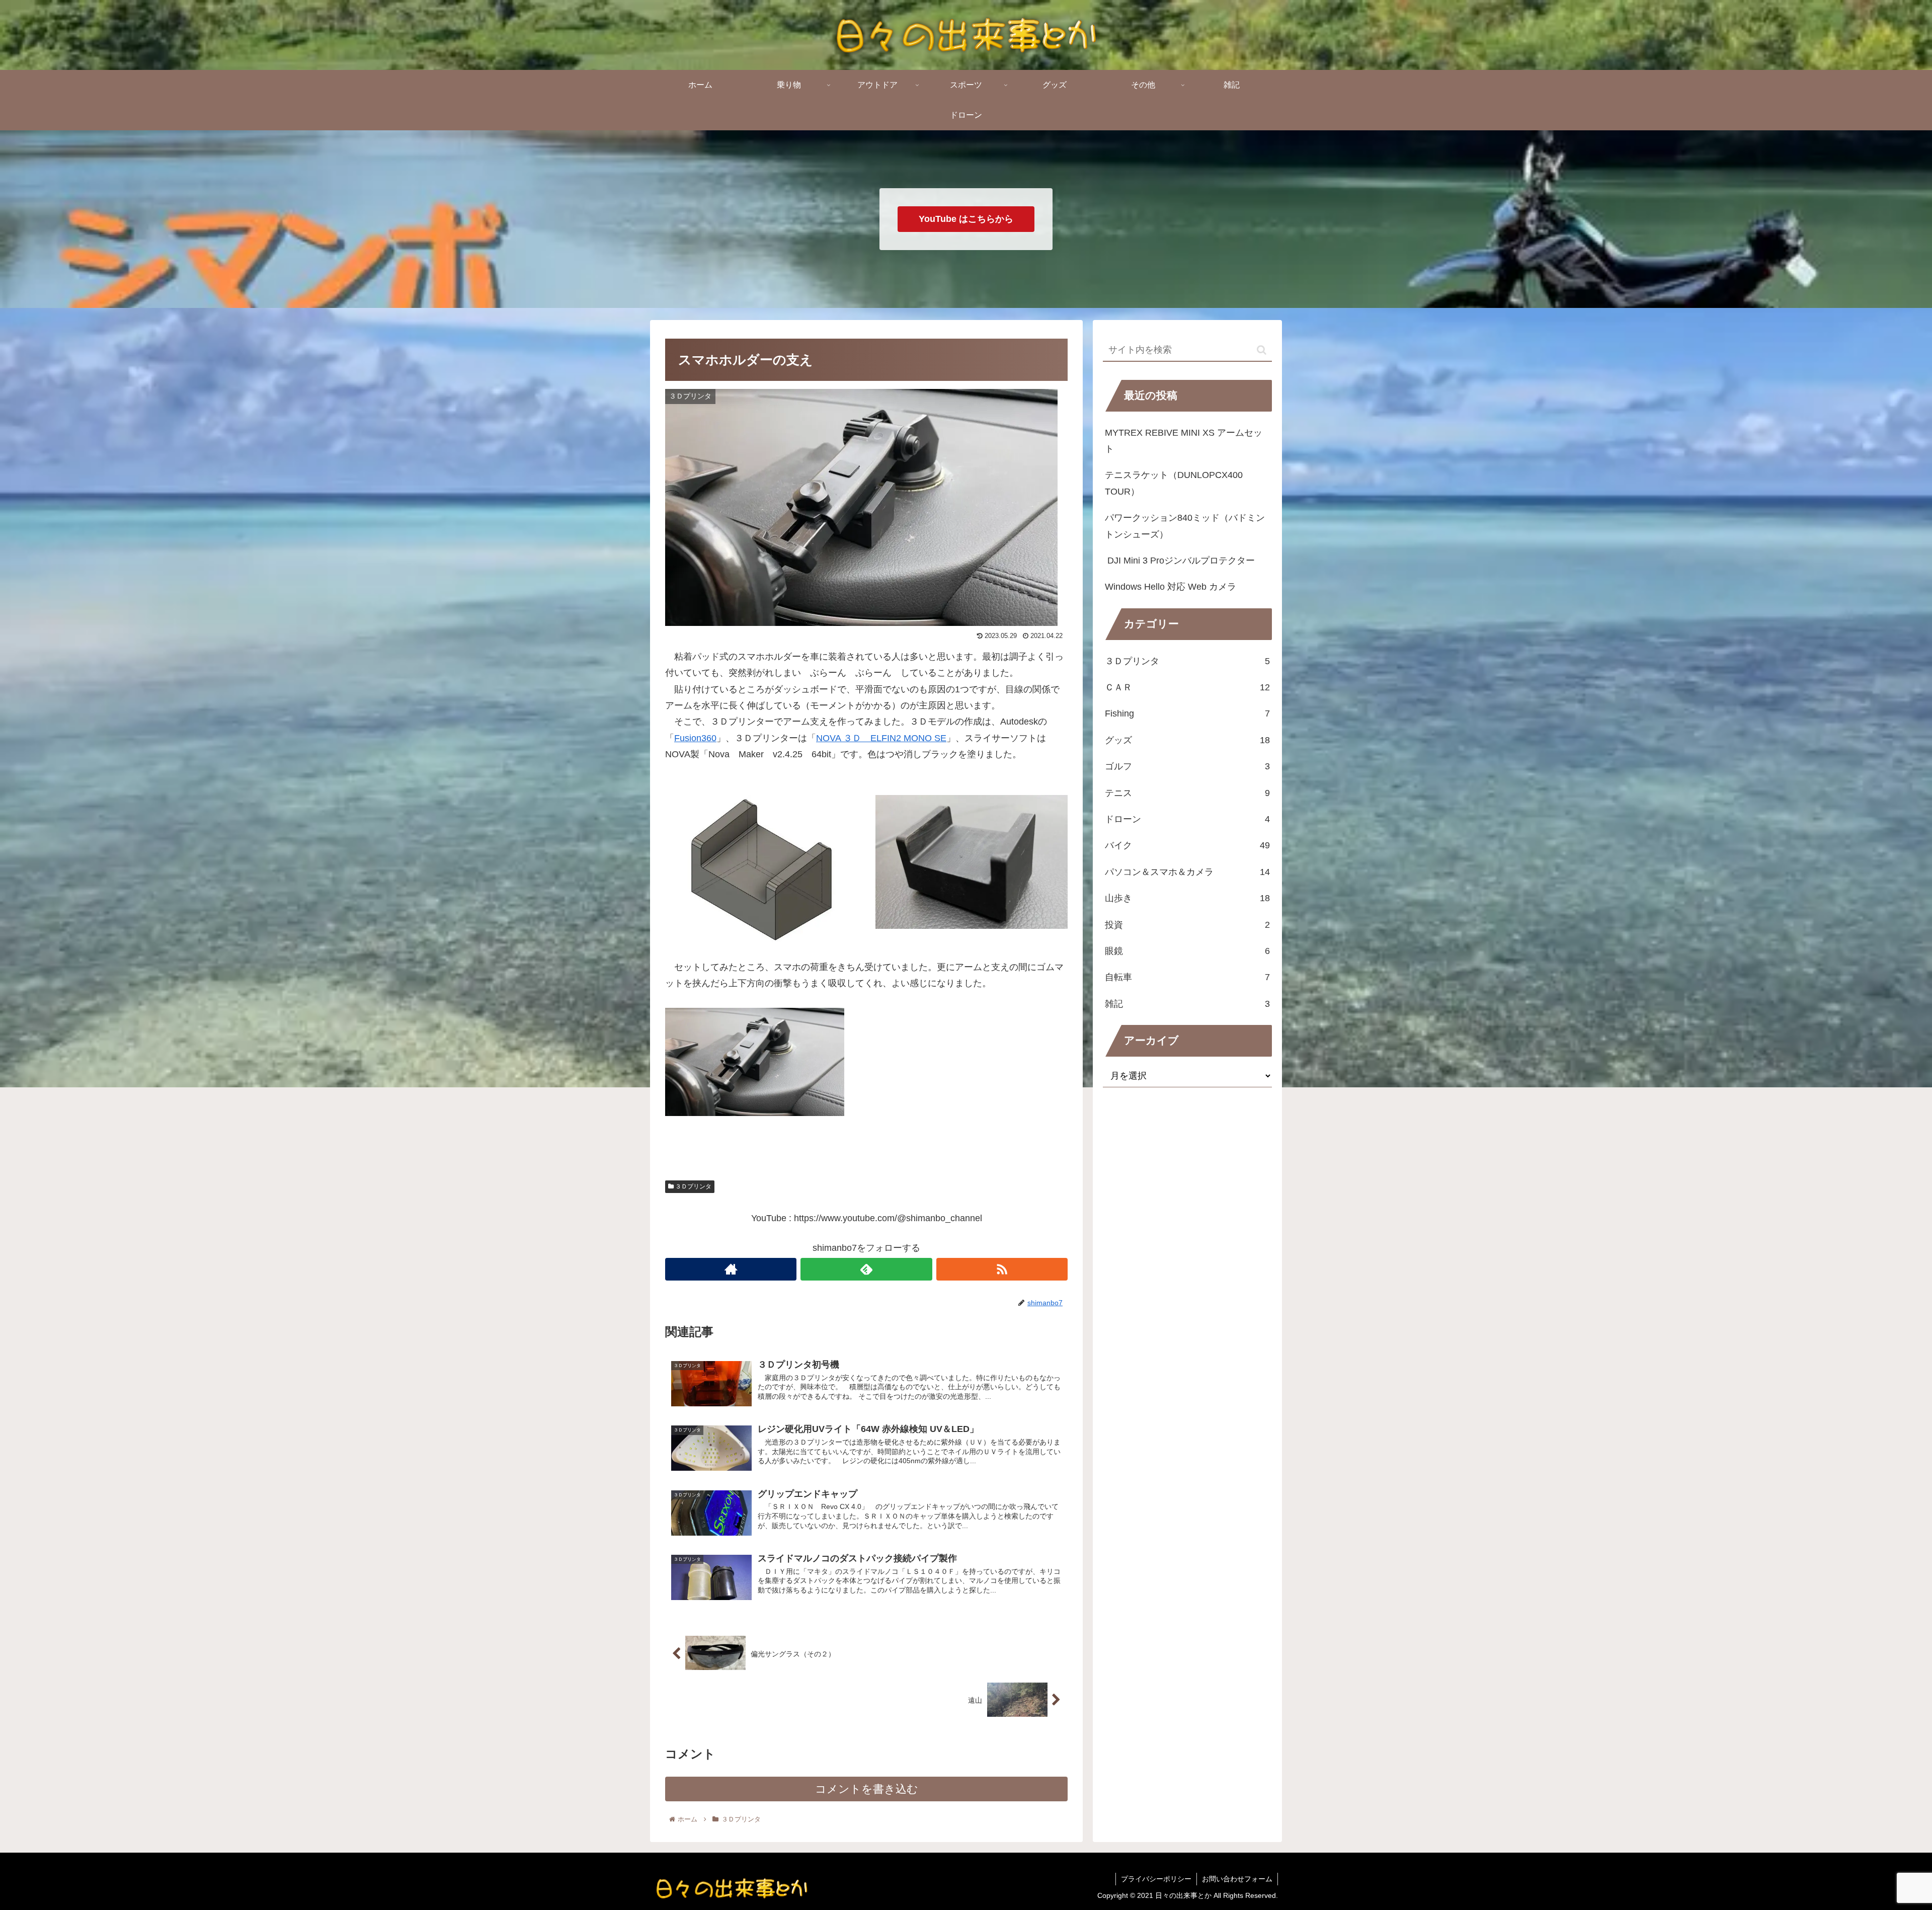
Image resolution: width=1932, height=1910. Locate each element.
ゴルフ (1187, 766)
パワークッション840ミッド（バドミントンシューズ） (1185, 526)
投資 (1187, 924)
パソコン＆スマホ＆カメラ (1187, 872)
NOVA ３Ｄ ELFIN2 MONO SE (881, 738)
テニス (1187, 792)
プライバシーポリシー (1156, 1879)
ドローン (1187, 819)
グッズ (1187, 740)
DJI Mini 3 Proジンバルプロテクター (1180, 561)
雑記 (1187, 1003)
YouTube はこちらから (966, 219)
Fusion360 (695, 738)
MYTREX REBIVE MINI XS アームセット (1184, 441)
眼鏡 (1187, 951)
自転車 (1187, 977)
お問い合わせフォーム (1237, 1879)
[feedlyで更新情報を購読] (866, 1269)
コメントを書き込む (867, 1789)
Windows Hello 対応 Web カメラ (1171, 587)
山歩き (1187, 898)
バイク (1187, 845)
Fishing (1187, 713)
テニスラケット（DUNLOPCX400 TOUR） (1174, 483)
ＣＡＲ (1187, 687)
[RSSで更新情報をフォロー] (1002, 1269)
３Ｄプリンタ (693, 1186)
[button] (1262, 350)
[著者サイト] (731, 1269)
